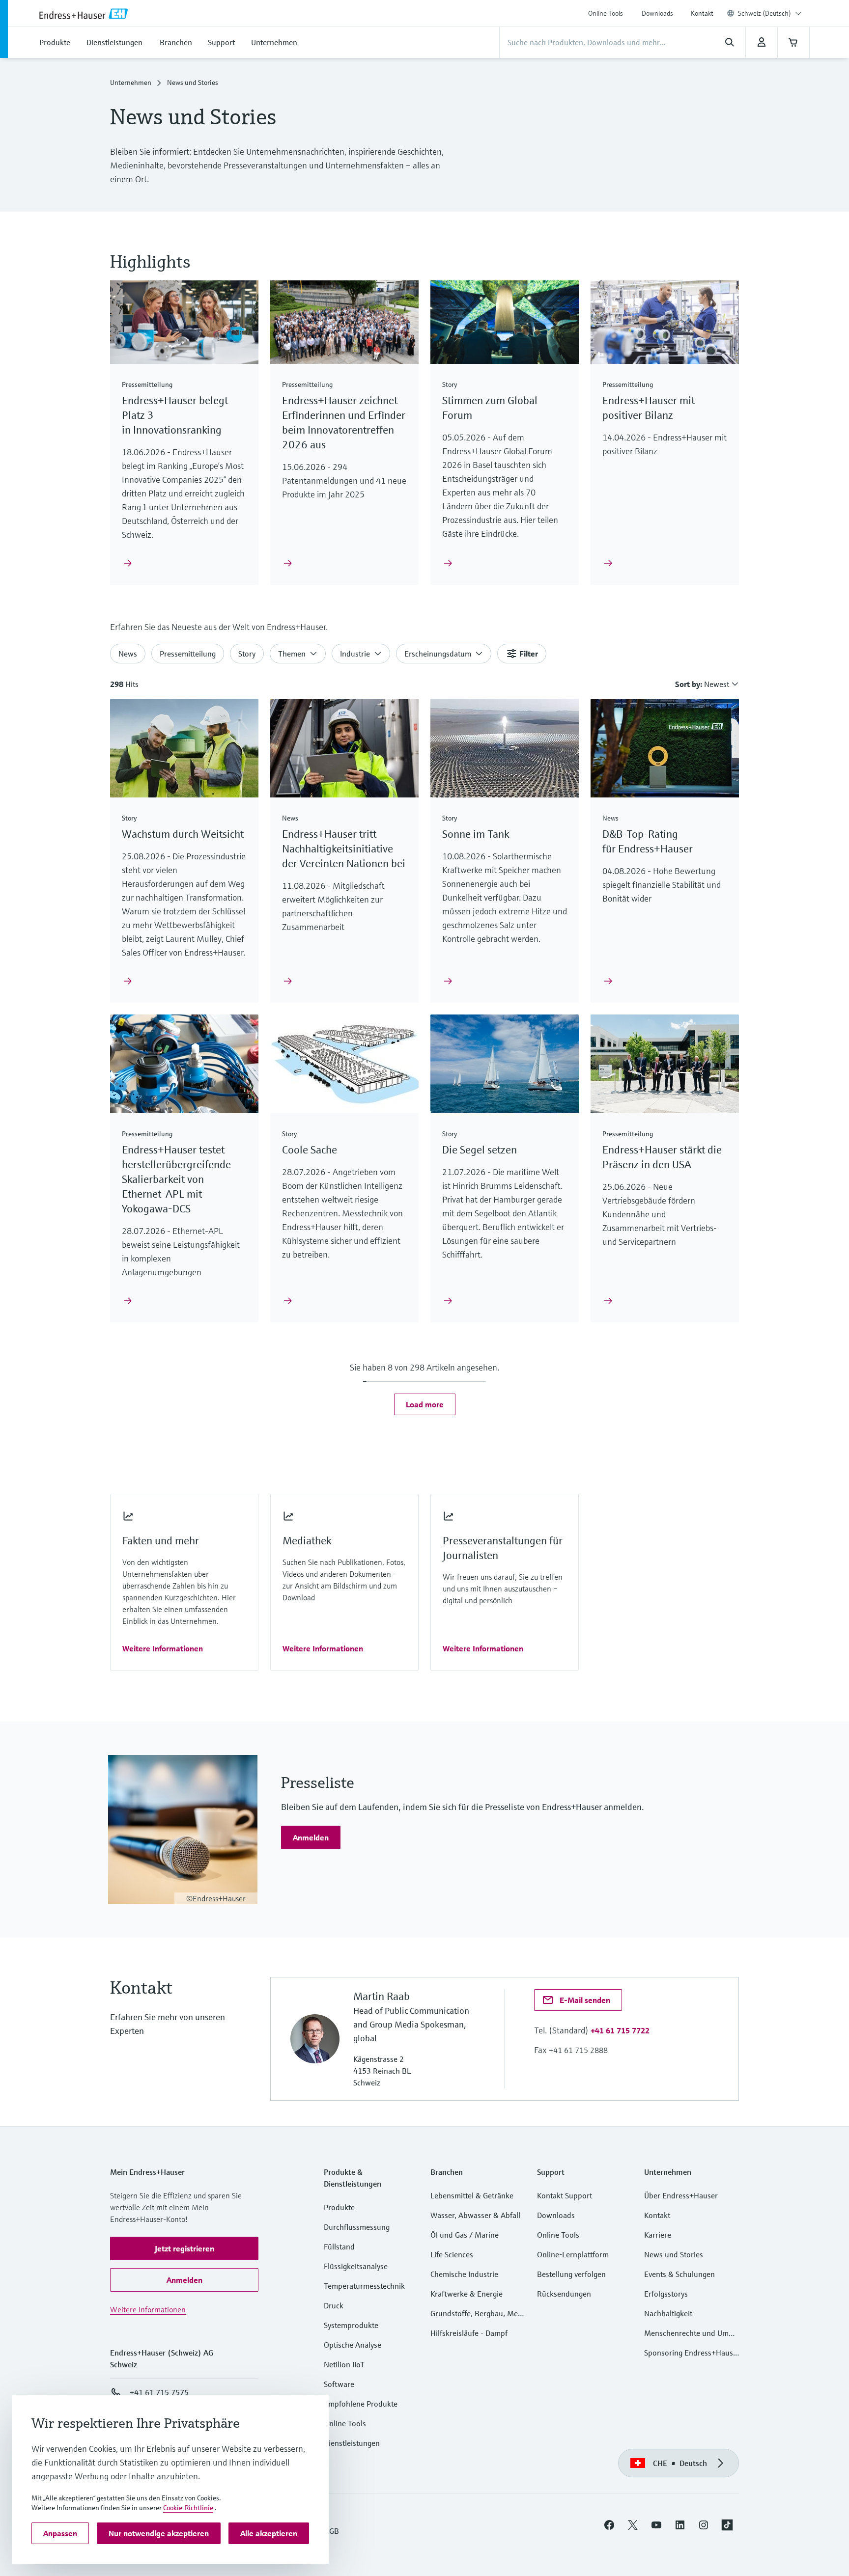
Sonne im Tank (476, 834)
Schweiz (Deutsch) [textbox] (764, 13)
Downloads (657, 13)
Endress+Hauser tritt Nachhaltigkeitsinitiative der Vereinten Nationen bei (344, 849)
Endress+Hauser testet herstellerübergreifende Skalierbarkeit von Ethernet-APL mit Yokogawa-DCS (176, 1179)
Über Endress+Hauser (681, 2195)
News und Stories (674, 2254)
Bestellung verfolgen (571, 2274)
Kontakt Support (565, 2195)
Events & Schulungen (679, 2274)
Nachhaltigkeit (668, 2313)
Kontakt (702, 13)
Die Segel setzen (480, 1150)
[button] (425, 1404)
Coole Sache (310, 1150)
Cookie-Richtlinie (188, 2508)
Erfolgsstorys (666, 2294)
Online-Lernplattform (573, 2254)
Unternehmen (131, 82)
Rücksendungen (564, 2294)
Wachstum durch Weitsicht (183, 834)
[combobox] (770, 13)
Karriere (658, 2235)
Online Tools (606, 13)
